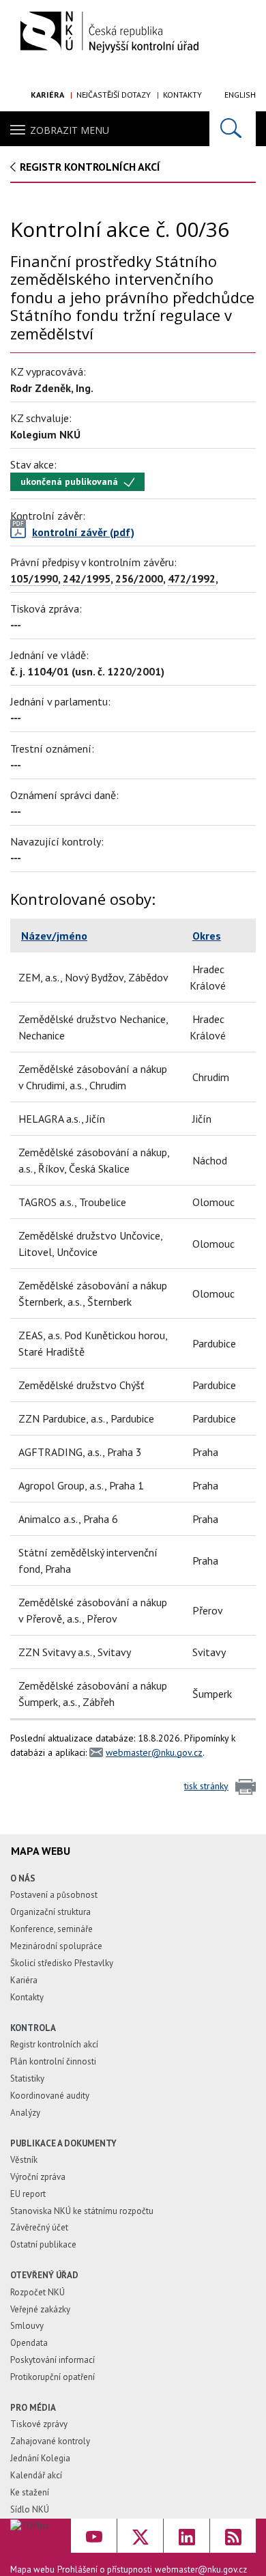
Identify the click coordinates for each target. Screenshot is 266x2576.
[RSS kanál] (233, 2536)
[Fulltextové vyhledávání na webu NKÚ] (233, 129)
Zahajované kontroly (50, 2441)
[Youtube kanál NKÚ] (94, 2536)
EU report (28, 2194)
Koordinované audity (50, 2096)
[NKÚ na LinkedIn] (187, 2536)
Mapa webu (32, 2570)
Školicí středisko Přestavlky (62, 1963)
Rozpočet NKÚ (38, 2292)
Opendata (29, 2343)
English (240, 95)
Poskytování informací (53, 2360)
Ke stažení (30, 2492)
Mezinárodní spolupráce (56, 1946)
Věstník (24, 2160)
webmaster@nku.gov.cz (154, 1752)
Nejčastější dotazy (114, 95)
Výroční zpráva (38, 2177)
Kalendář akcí (36, 2475)
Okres (207, 936)
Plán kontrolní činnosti (53, 2061)
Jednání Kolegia (40, 2458)
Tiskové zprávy (39, 2424)
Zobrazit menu (70, 130)
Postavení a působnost (54, 1895)
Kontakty (182, 95)
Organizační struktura (50, 1912)
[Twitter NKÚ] (140, 2536)
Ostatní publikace (43, 2244)
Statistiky (27, 2078)
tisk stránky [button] (206, 1786)
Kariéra (47, 95)
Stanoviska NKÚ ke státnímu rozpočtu (82, 2211)
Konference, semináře (51, 1929)
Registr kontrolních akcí (54, 2044)
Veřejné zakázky (40, 2309)
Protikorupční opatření (53, 2377)
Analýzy (25, 2113)
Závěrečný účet (39, 2227)
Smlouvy (27, 2326)
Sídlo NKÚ (30, 2509)
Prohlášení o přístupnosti (105, 2570)
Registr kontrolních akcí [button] (90, 167)
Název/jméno (54, 936)
